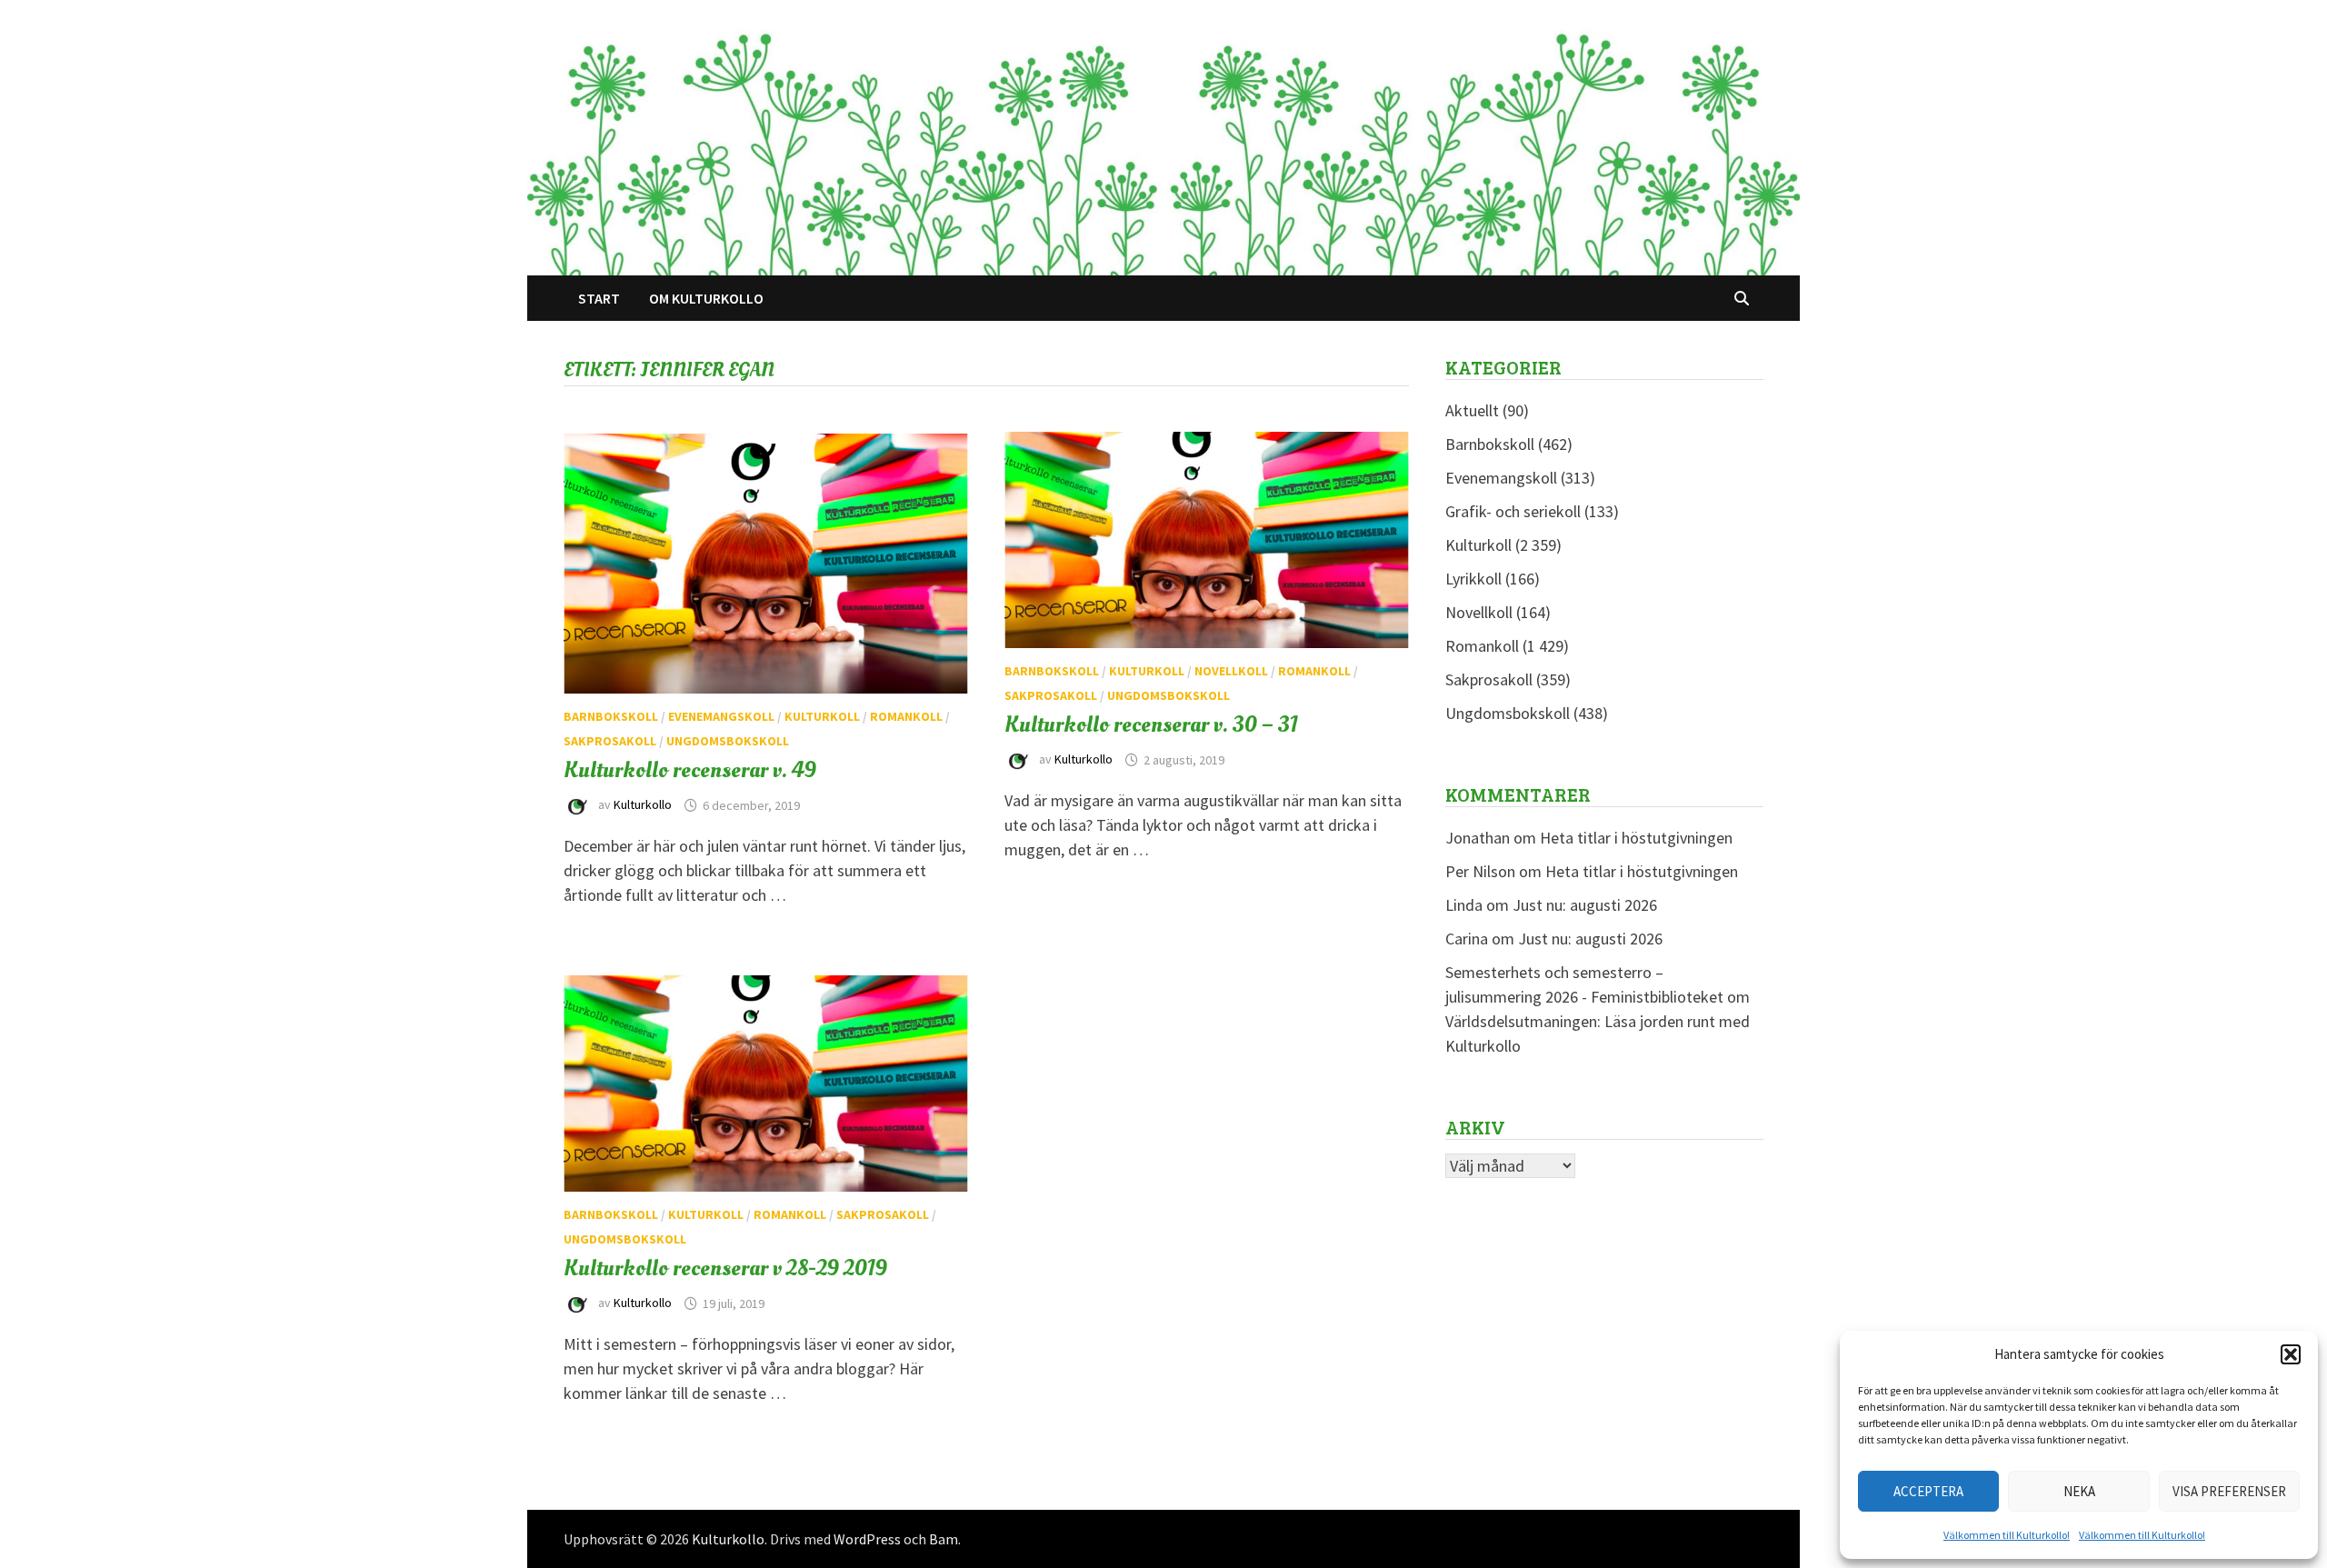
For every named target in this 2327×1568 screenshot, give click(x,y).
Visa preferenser (2229, 1491)
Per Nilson (1480, 871)
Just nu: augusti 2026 (1585, 905)
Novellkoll (1231, 671)
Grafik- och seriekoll (1513, 511)
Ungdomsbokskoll (728, 741)
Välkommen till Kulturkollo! (2007, 1535)
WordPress (867, 1539)
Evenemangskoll (721, 716)
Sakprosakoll (610, 741)
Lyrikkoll (1473, 579)
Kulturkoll (822, 716)
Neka (2079, 1491)
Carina (1467, 939)
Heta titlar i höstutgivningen (1636, 838)
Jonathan (1478, 838)
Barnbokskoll (611, 716)
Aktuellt (1472, 410)
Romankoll (906, 716)
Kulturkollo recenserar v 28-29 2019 (725, 1268)
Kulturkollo (643, 805)
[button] (2291, 1354)
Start (599, 298)
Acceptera (1928, 1491)
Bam (944, 1539)
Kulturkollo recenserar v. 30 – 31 (1151, 724)
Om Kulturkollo (706, 298)
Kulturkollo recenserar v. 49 (690, 770)
